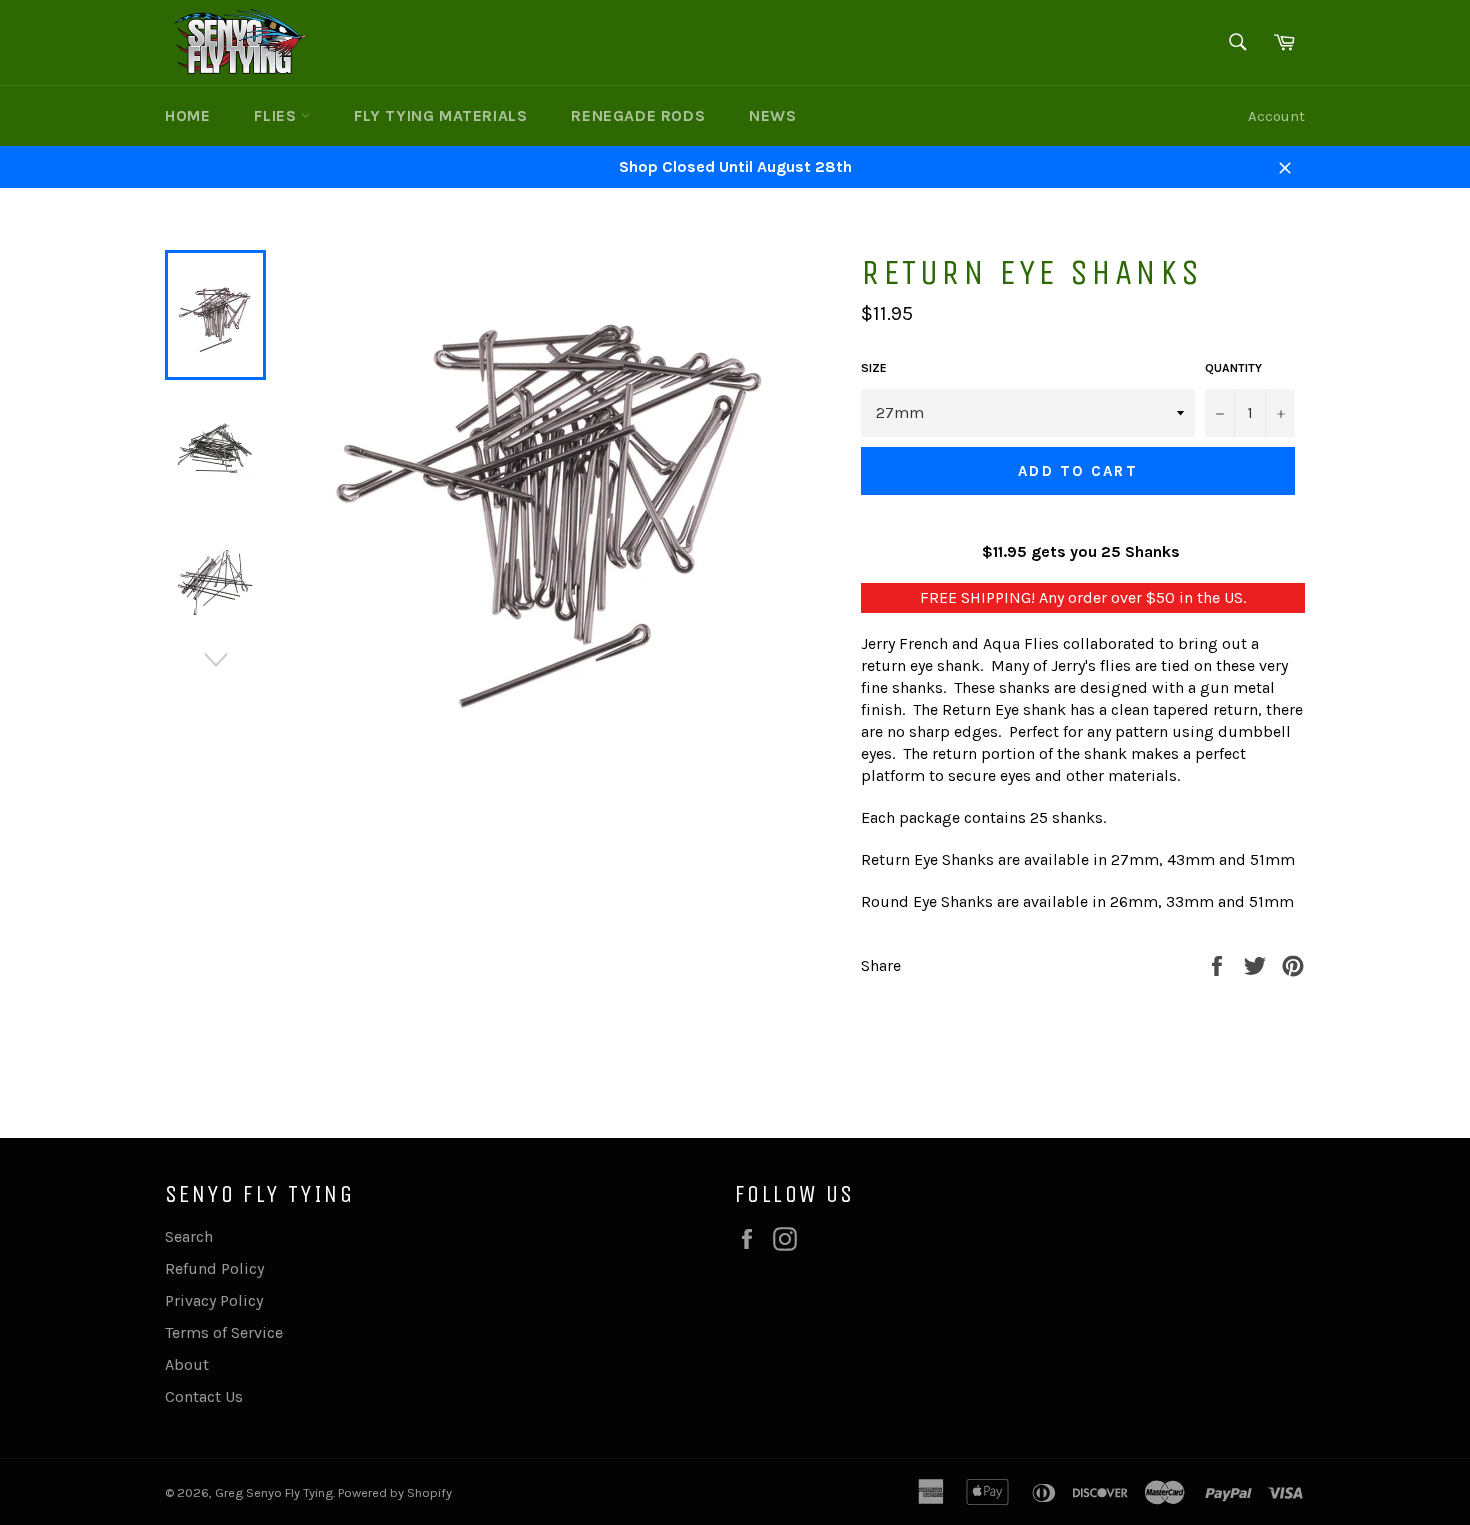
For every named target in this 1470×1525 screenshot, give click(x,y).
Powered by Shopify (395, 1492)
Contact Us (204, 1396)
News (772, 115)
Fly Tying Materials (440, 115)
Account (1276, 116)
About (187, 1364)
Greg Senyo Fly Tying (274, 1492)
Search (189, 1236)
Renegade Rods (638, 115)
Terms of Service (224, 1332)
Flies (277, 115)
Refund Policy (214, 1268)
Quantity (1233, 368)
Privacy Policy (214, 1300)
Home (187, 115)
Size (874, 368)
